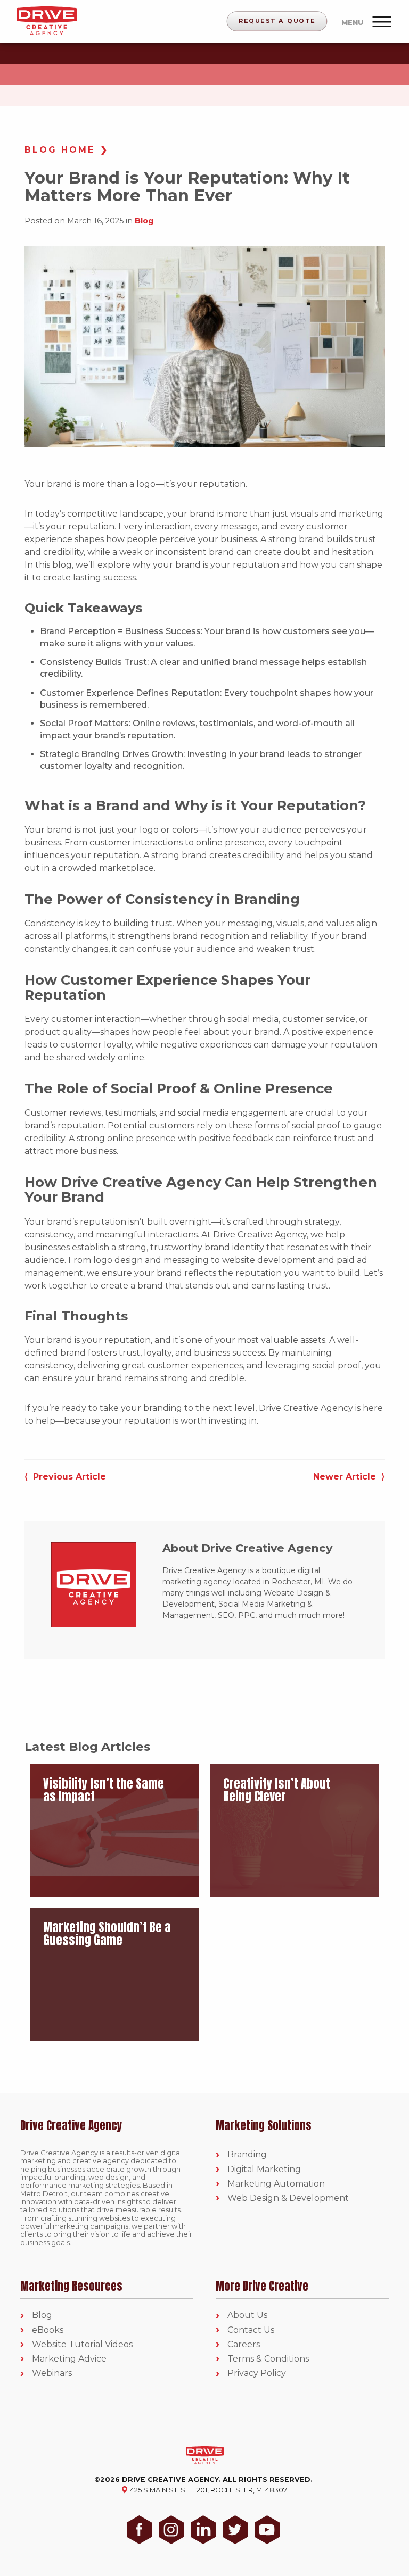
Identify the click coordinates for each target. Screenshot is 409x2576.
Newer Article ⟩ (349, 1477)
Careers (244, 2344)
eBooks (48, 2330)
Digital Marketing (264, 2169)
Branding (247, 2155)
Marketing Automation (276, 2184)
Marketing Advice (69, 2359)
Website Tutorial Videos (82, 2344)
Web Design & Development (288, 2199)
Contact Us (251, 2330)
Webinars (52, 2374)
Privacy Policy (257, 2374)
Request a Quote (277, 21)
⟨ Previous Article (65, 1477)
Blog (144, 221)
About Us (247, 2316)
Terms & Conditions (268, 2359)
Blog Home (60, 150)
